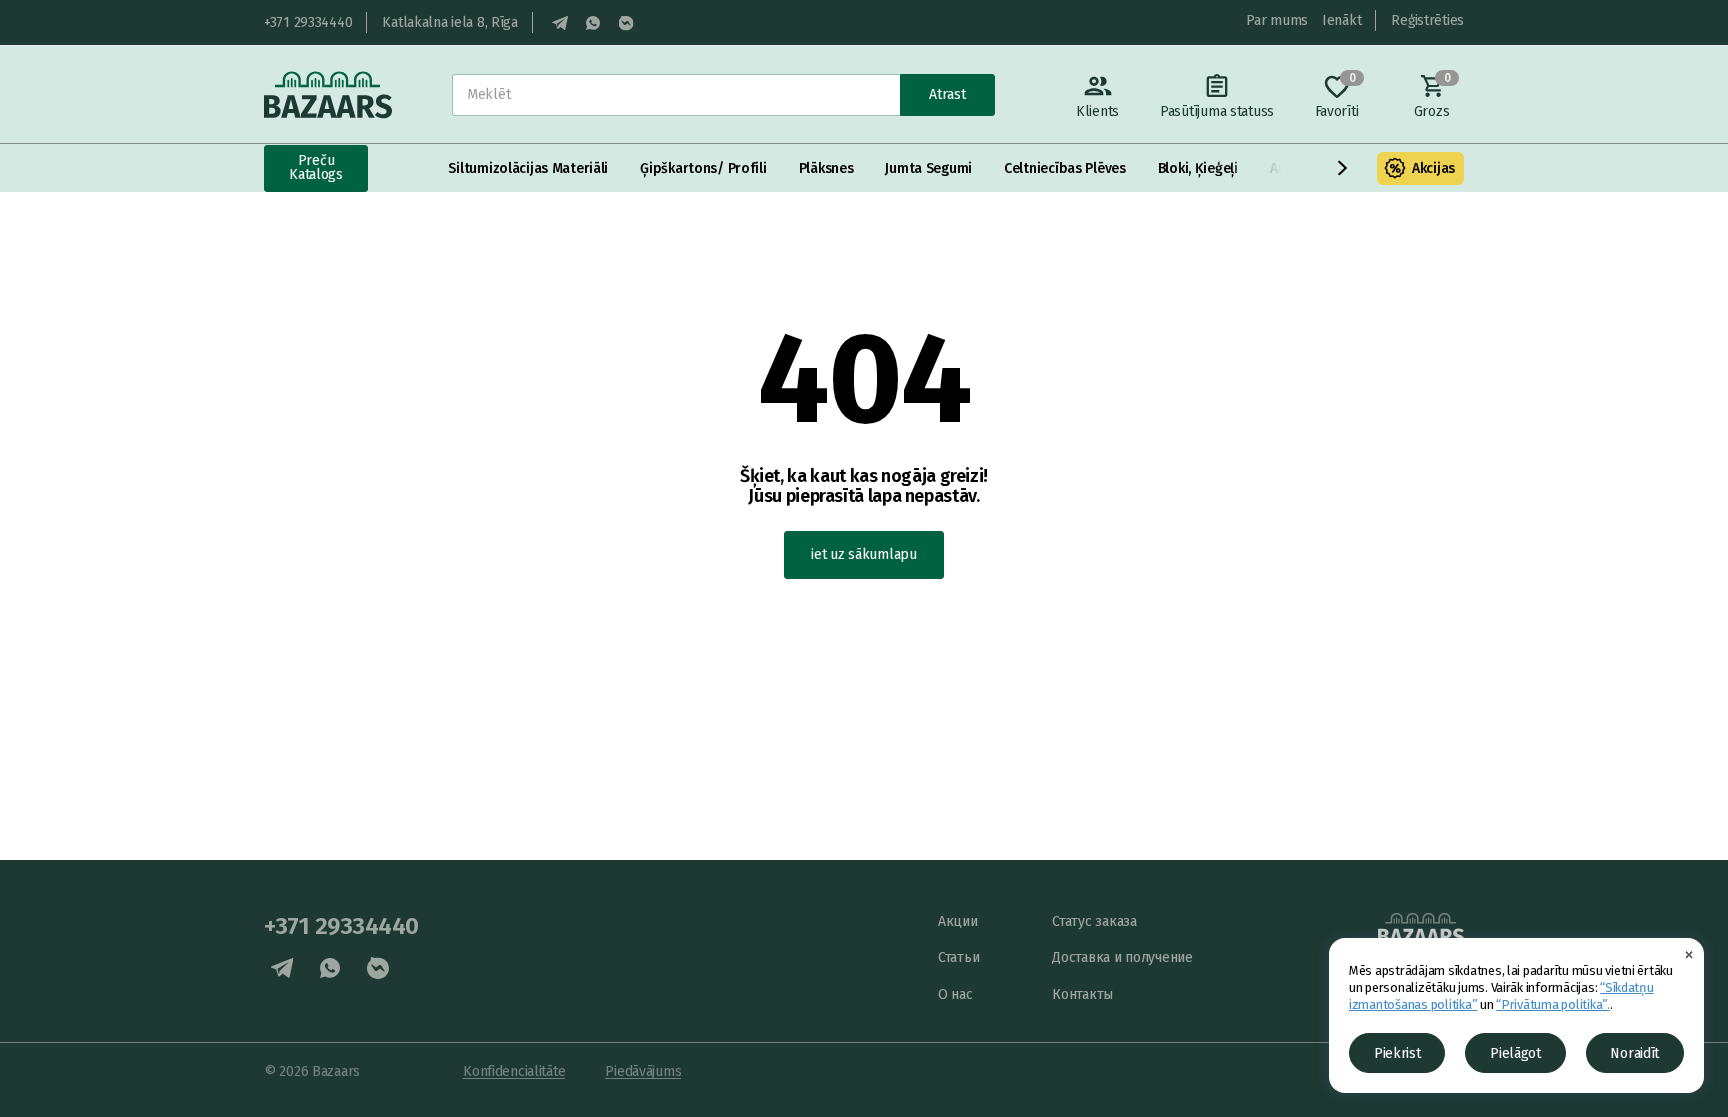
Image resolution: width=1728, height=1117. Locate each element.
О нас (955, 994)
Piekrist (1397, 1053)
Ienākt (1341, 20)
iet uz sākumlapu (864, 554)
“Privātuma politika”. (1553, 1004)
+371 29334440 (308, 22)
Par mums (1277, 20)
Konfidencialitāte (514, 1071)
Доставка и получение (1122, 957)
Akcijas (1433, 168)
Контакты (1082, 994)
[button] (1343, 168)
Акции (958, 921)
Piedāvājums (643, 1071)
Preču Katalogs (316, 167)
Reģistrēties (1427, 20)
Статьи (958, 957)
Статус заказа (1094, 921)
